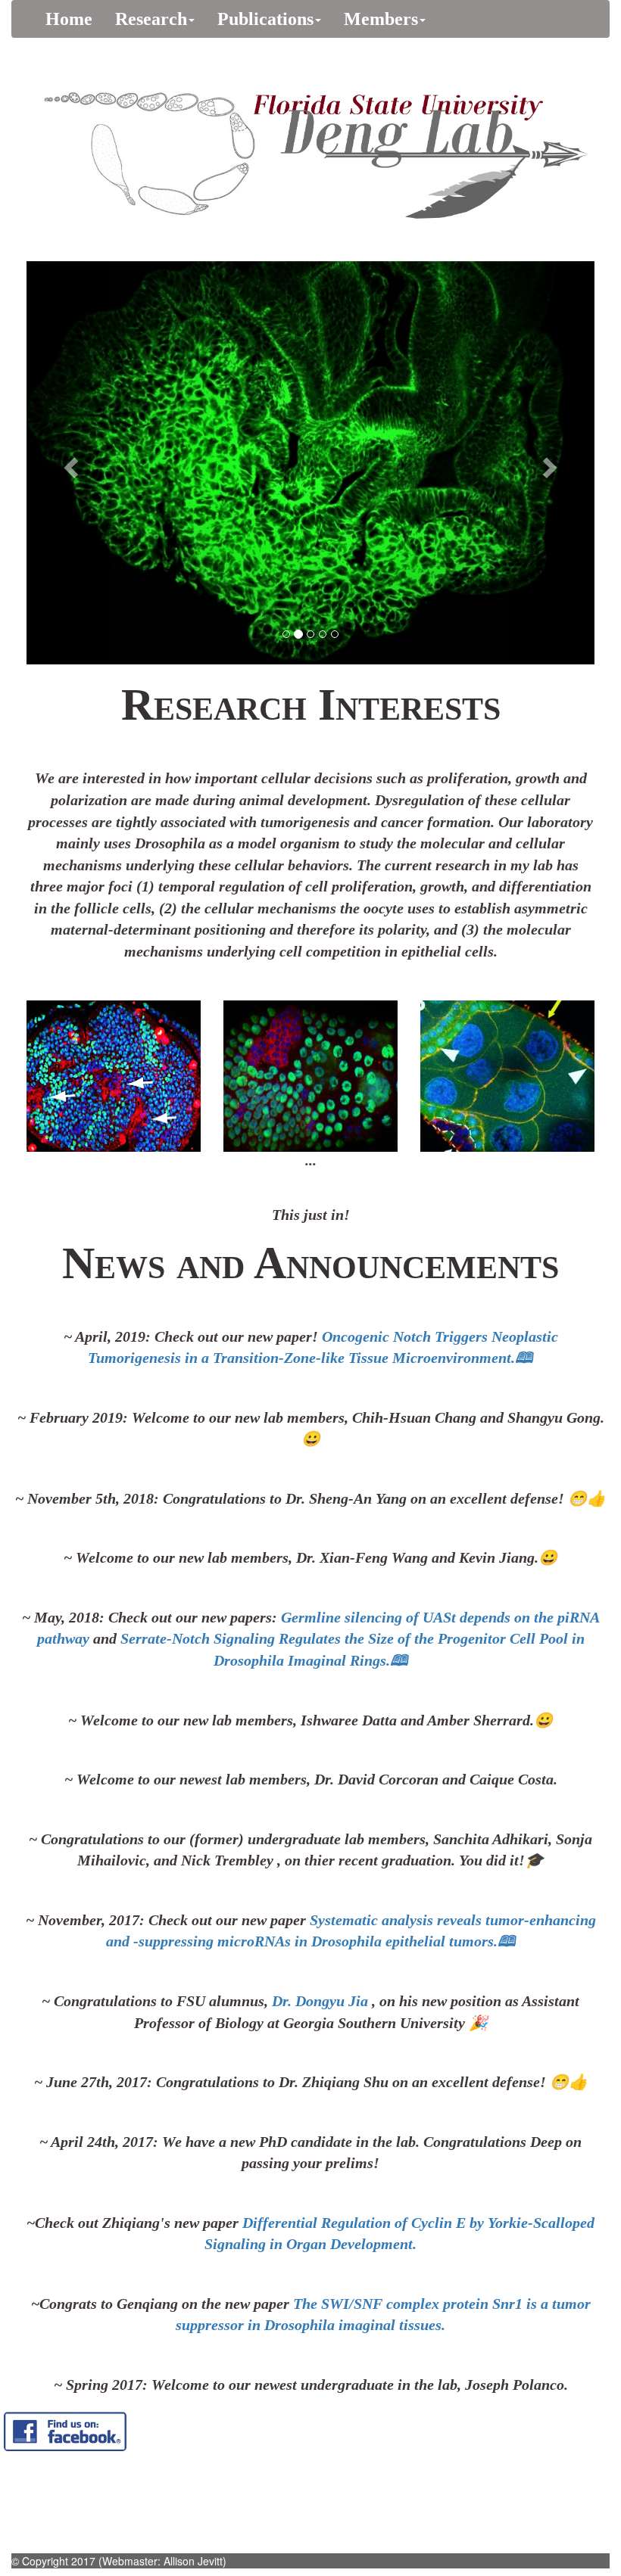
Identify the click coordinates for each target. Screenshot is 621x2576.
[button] (69, 463)
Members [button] (381, 19)
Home (75, 19)
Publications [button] (265, 19)
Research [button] (151, 19)
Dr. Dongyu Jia (322, 2001)
